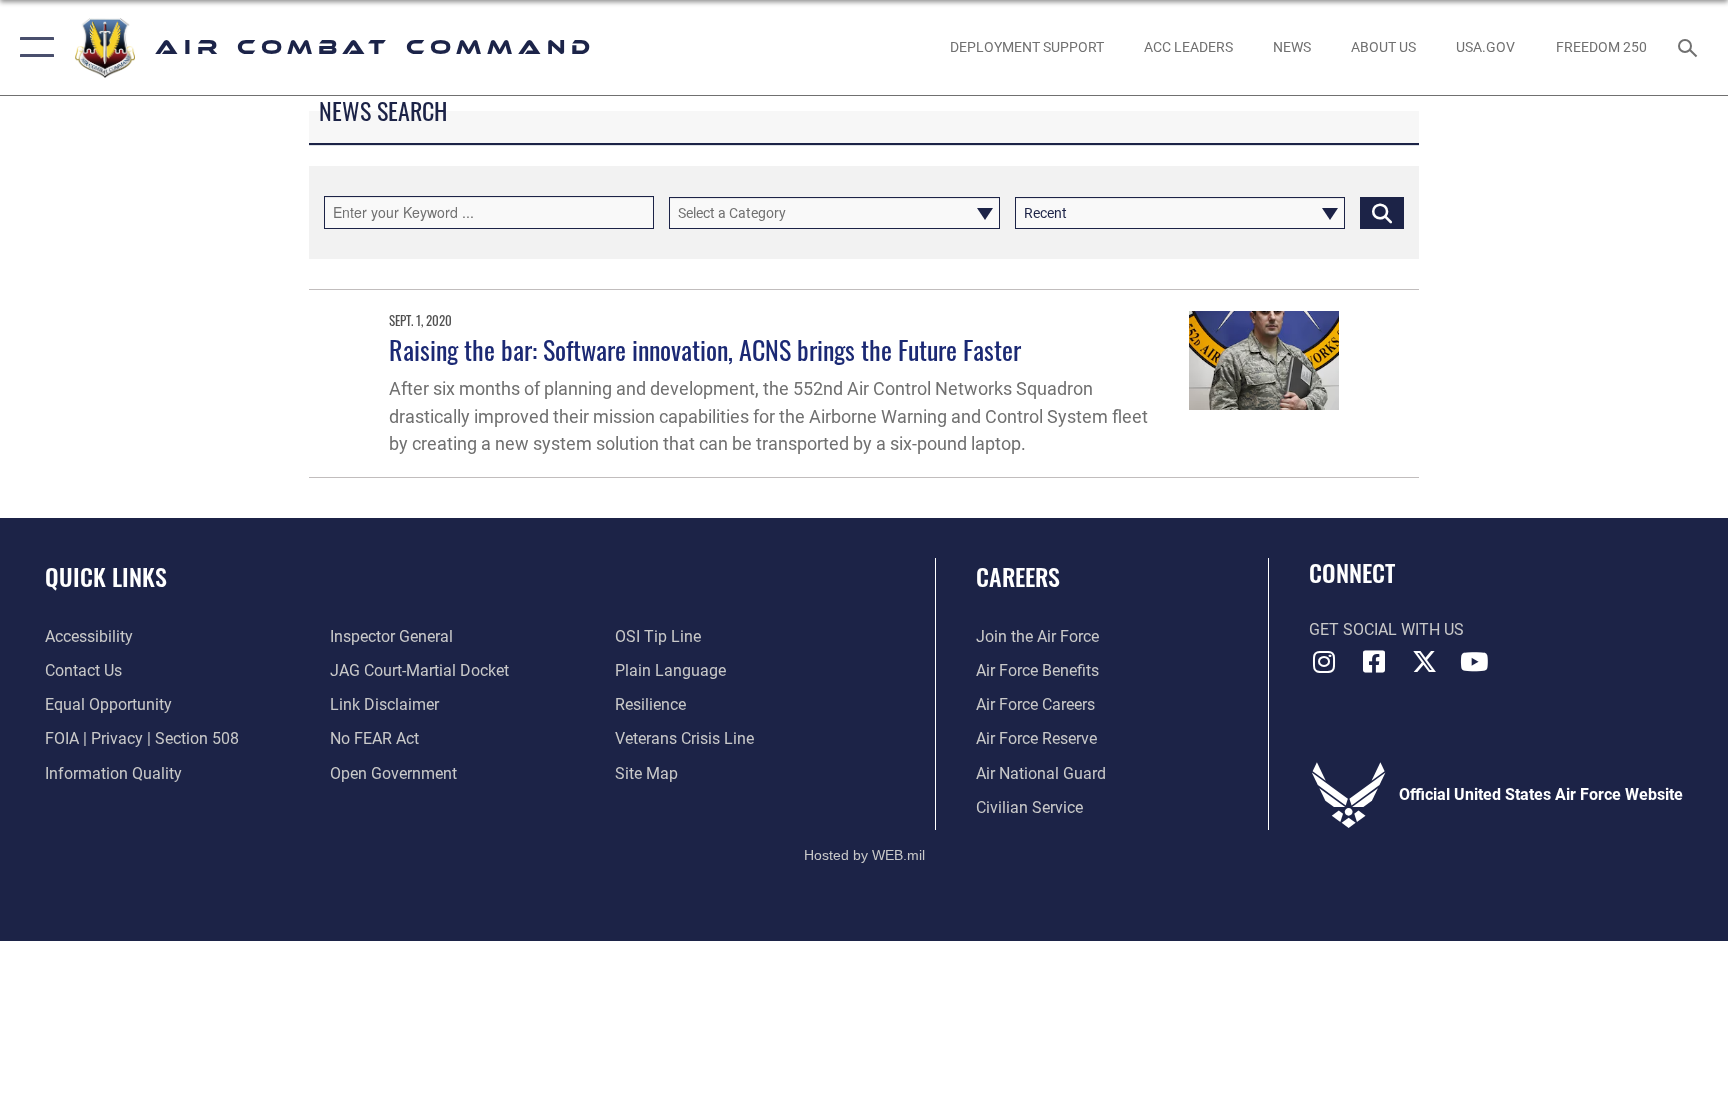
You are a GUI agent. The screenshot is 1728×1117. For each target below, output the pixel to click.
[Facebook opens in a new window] (1374, 662)
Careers (1018, 576)
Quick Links (106, 576)
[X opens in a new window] (1424, 662)
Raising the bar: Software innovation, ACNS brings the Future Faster (705, 349)
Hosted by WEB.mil (864, 855)
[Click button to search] (1382, 213)
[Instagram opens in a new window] (1324, 662)
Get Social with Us (1386, 629)
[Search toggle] (1690, 47)
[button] (32, 47)
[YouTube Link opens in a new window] (1474, 662)
